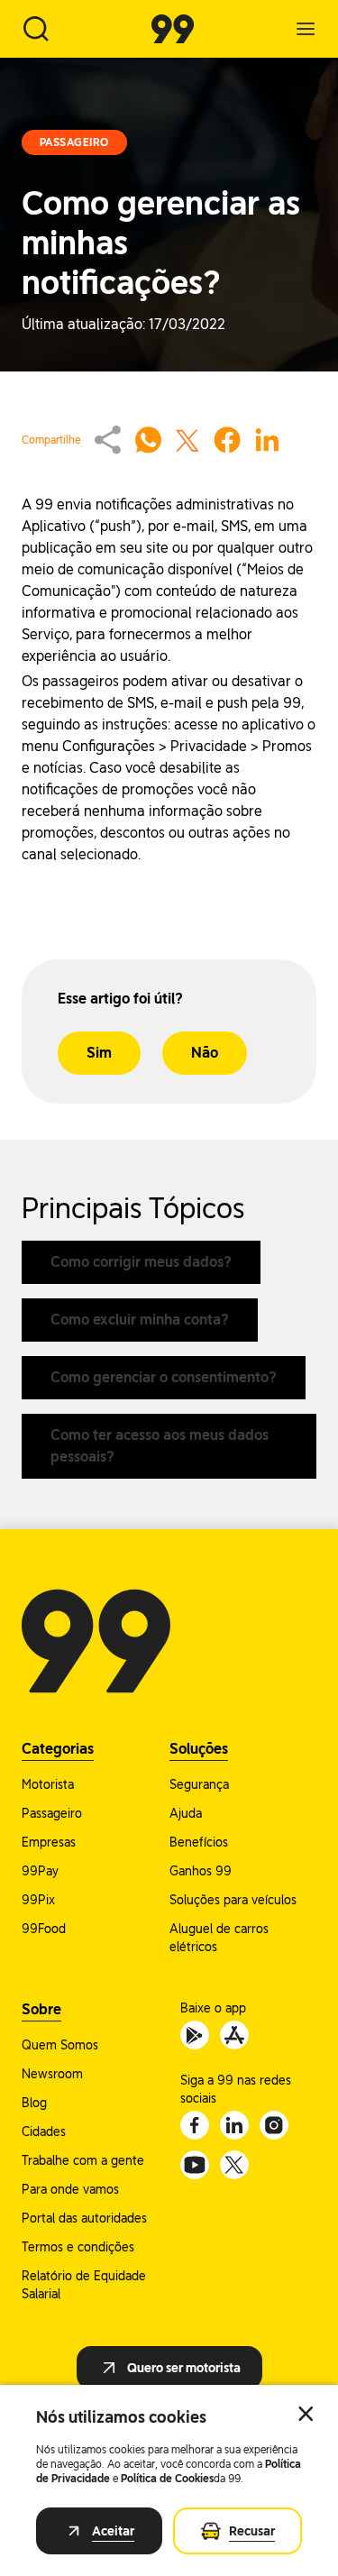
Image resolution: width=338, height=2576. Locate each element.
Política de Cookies (167, 2479)
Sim (99, 1053)
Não (205, 1053)
